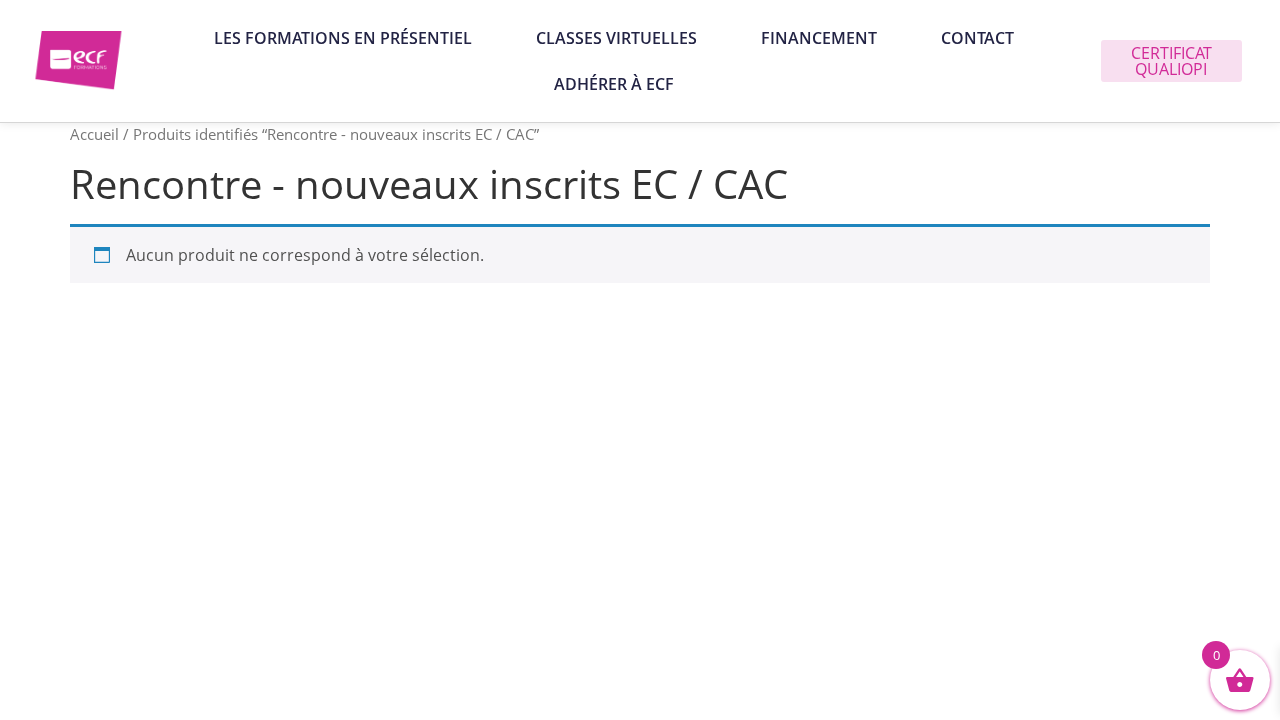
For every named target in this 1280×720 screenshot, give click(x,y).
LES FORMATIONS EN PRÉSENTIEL (343, 38)
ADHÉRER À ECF (614, 84)
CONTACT (977, 38)
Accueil (94, 134)
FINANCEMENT (819, 38)
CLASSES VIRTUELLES (616, 38)
